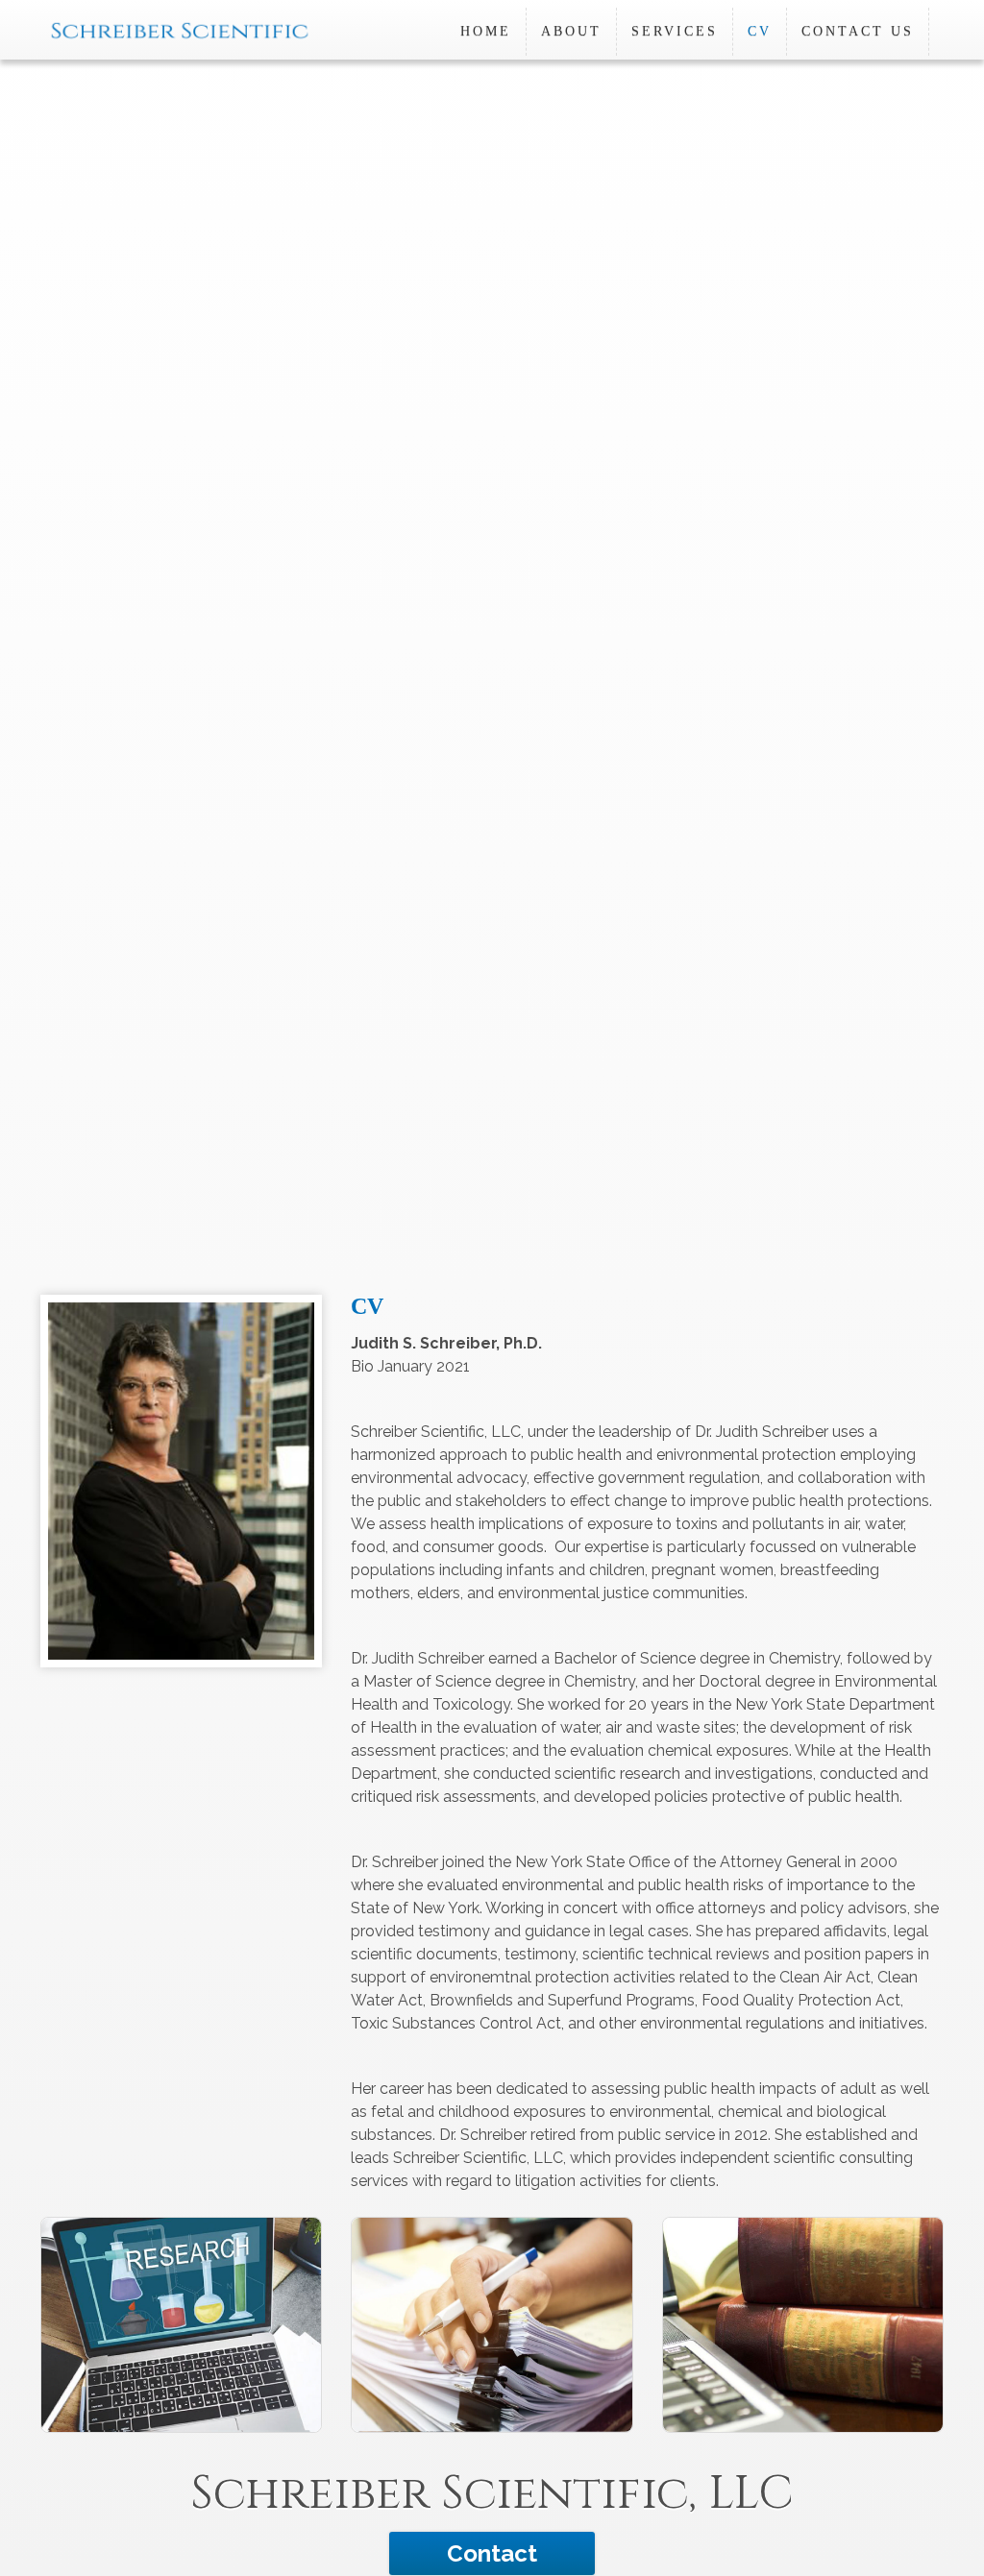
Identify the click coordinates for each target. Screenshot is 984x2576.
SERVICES (675, 31)
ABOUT (571, 31)
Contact (492, 2553)
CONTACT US (858, 31)
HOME (486, 31)
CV (760, 31)
